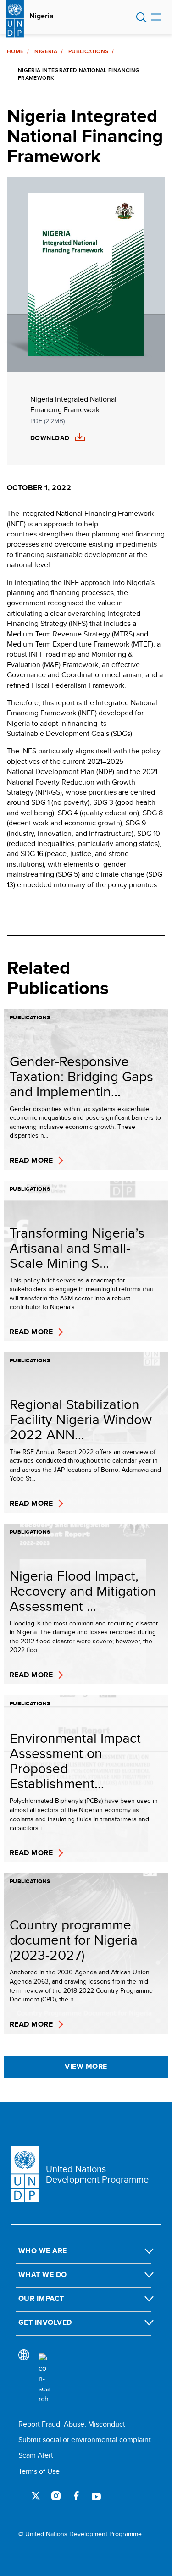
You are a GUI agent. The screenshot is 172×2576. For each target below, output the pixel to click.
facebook (76, 2496)
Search (141, 17)
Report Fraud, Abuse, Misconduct (72, 2424)
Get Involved (45, 2322)
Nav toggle (156, 17)
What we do (43, 2275)
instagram (56, 2496)
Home (15, 51)
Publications (88, 51)
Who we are (43, 2251)
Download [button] (50, 438)
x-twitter (36, 2496)
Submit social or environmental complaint (85, 2440)
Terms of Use (39, 2471)
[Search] (44, 2379)
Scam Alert (36, 2455)
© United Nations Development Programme (80, 2534)
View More (86, 2066)
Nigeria (42, 16)
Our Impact (41, 2298)
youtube (96, 2496)
